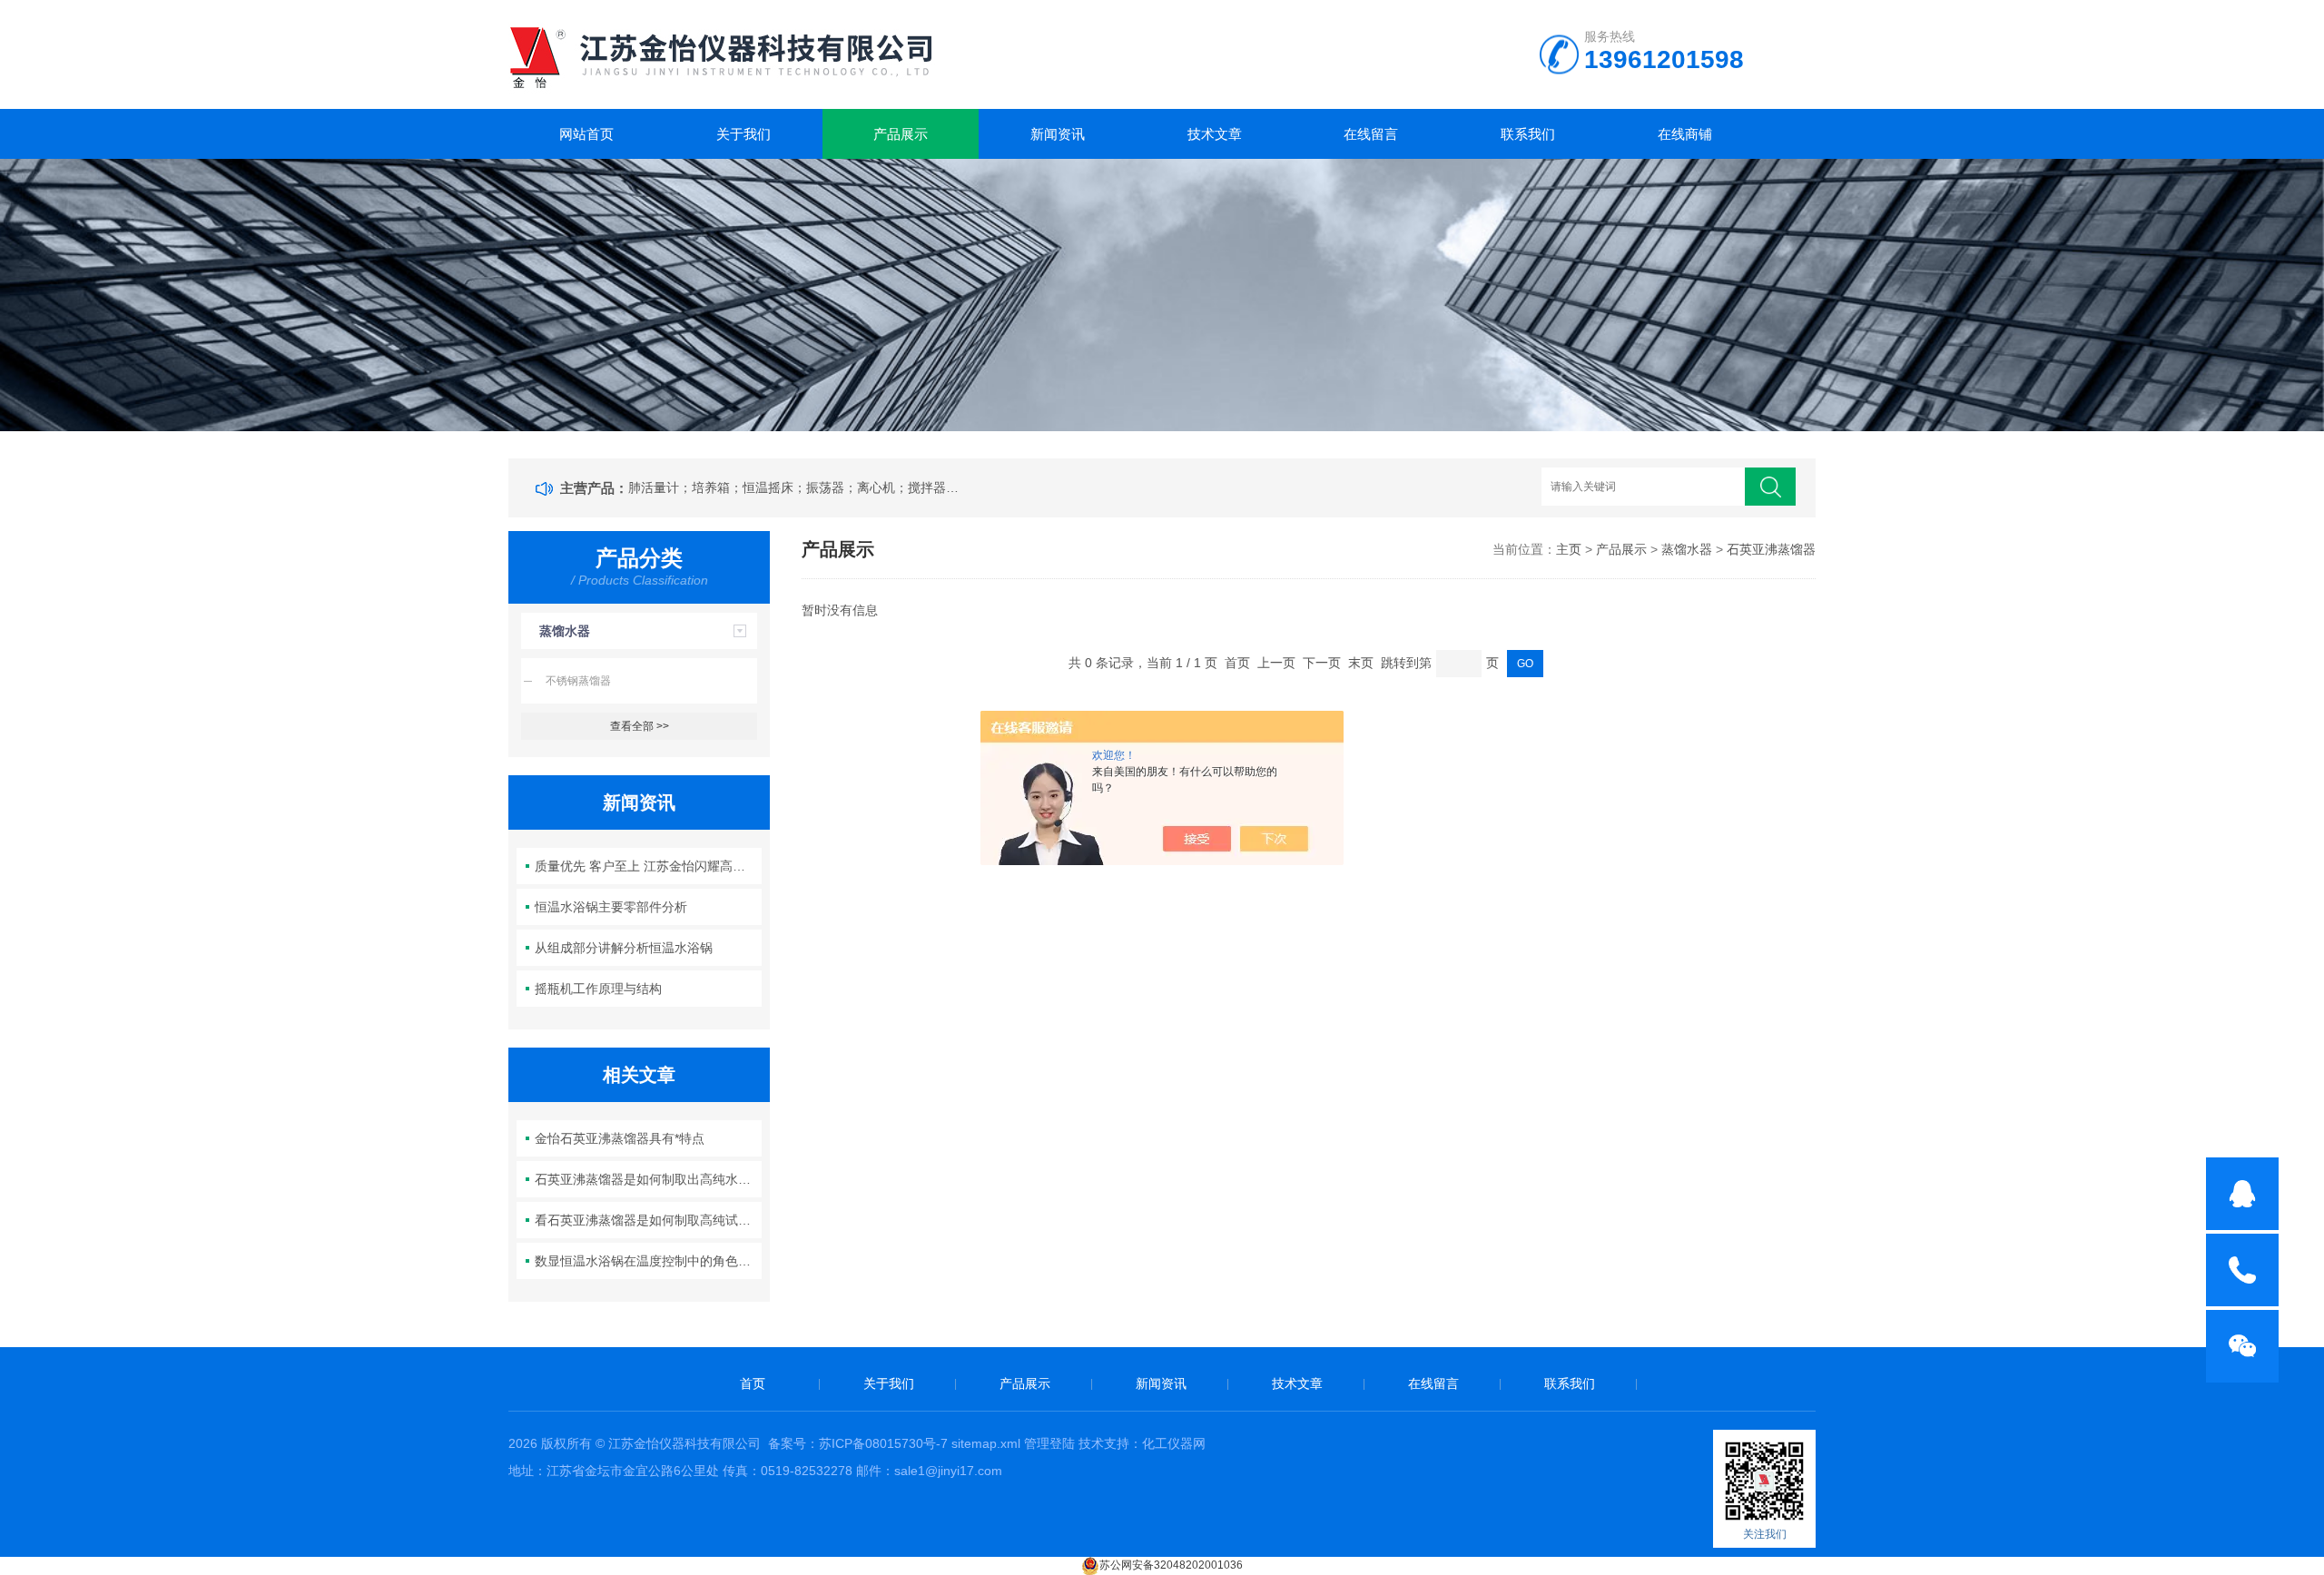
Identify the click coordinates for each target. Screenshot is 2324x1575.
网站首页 (586, 134)
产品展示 (901, 134)
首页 (753, 1383)
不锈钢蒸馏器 (578, 681)
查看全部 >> (640, 726)
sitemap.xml (986, 1443)
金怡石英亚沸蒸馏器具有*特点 (620, 1138)
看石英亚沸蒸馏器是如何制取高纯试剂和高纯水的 (649, 1220)
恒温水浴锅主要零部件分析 (611, 907)
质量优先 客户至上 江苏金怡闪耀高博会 (646, 866)
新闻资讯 (1058, 134)
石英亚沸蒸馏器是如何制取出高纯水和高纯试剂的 (649, 1179)
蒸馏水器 (565, 631)
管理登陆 (1049, 1443)
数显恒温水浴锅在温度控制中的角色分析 (649, 1261)
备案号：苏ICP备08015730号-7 (858, 1443)
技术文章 (1215, 134)
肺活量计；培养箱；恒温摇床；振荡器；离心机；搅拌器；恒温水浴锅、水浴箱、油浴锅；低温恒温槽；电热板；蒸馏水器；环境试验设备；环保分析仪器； (797, 487)
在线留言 (1371, 134)
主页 (1569, 549)
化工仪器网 (1174, 1443)
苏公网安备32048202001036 (1171, 1565)
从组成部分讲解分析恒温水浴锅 (624, 948)
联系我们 (1528, 134)
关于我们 (743, 134)
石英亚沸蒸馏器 (1771, 549)
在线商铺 (1685, 134)
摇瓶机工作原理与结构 (598, 989)
